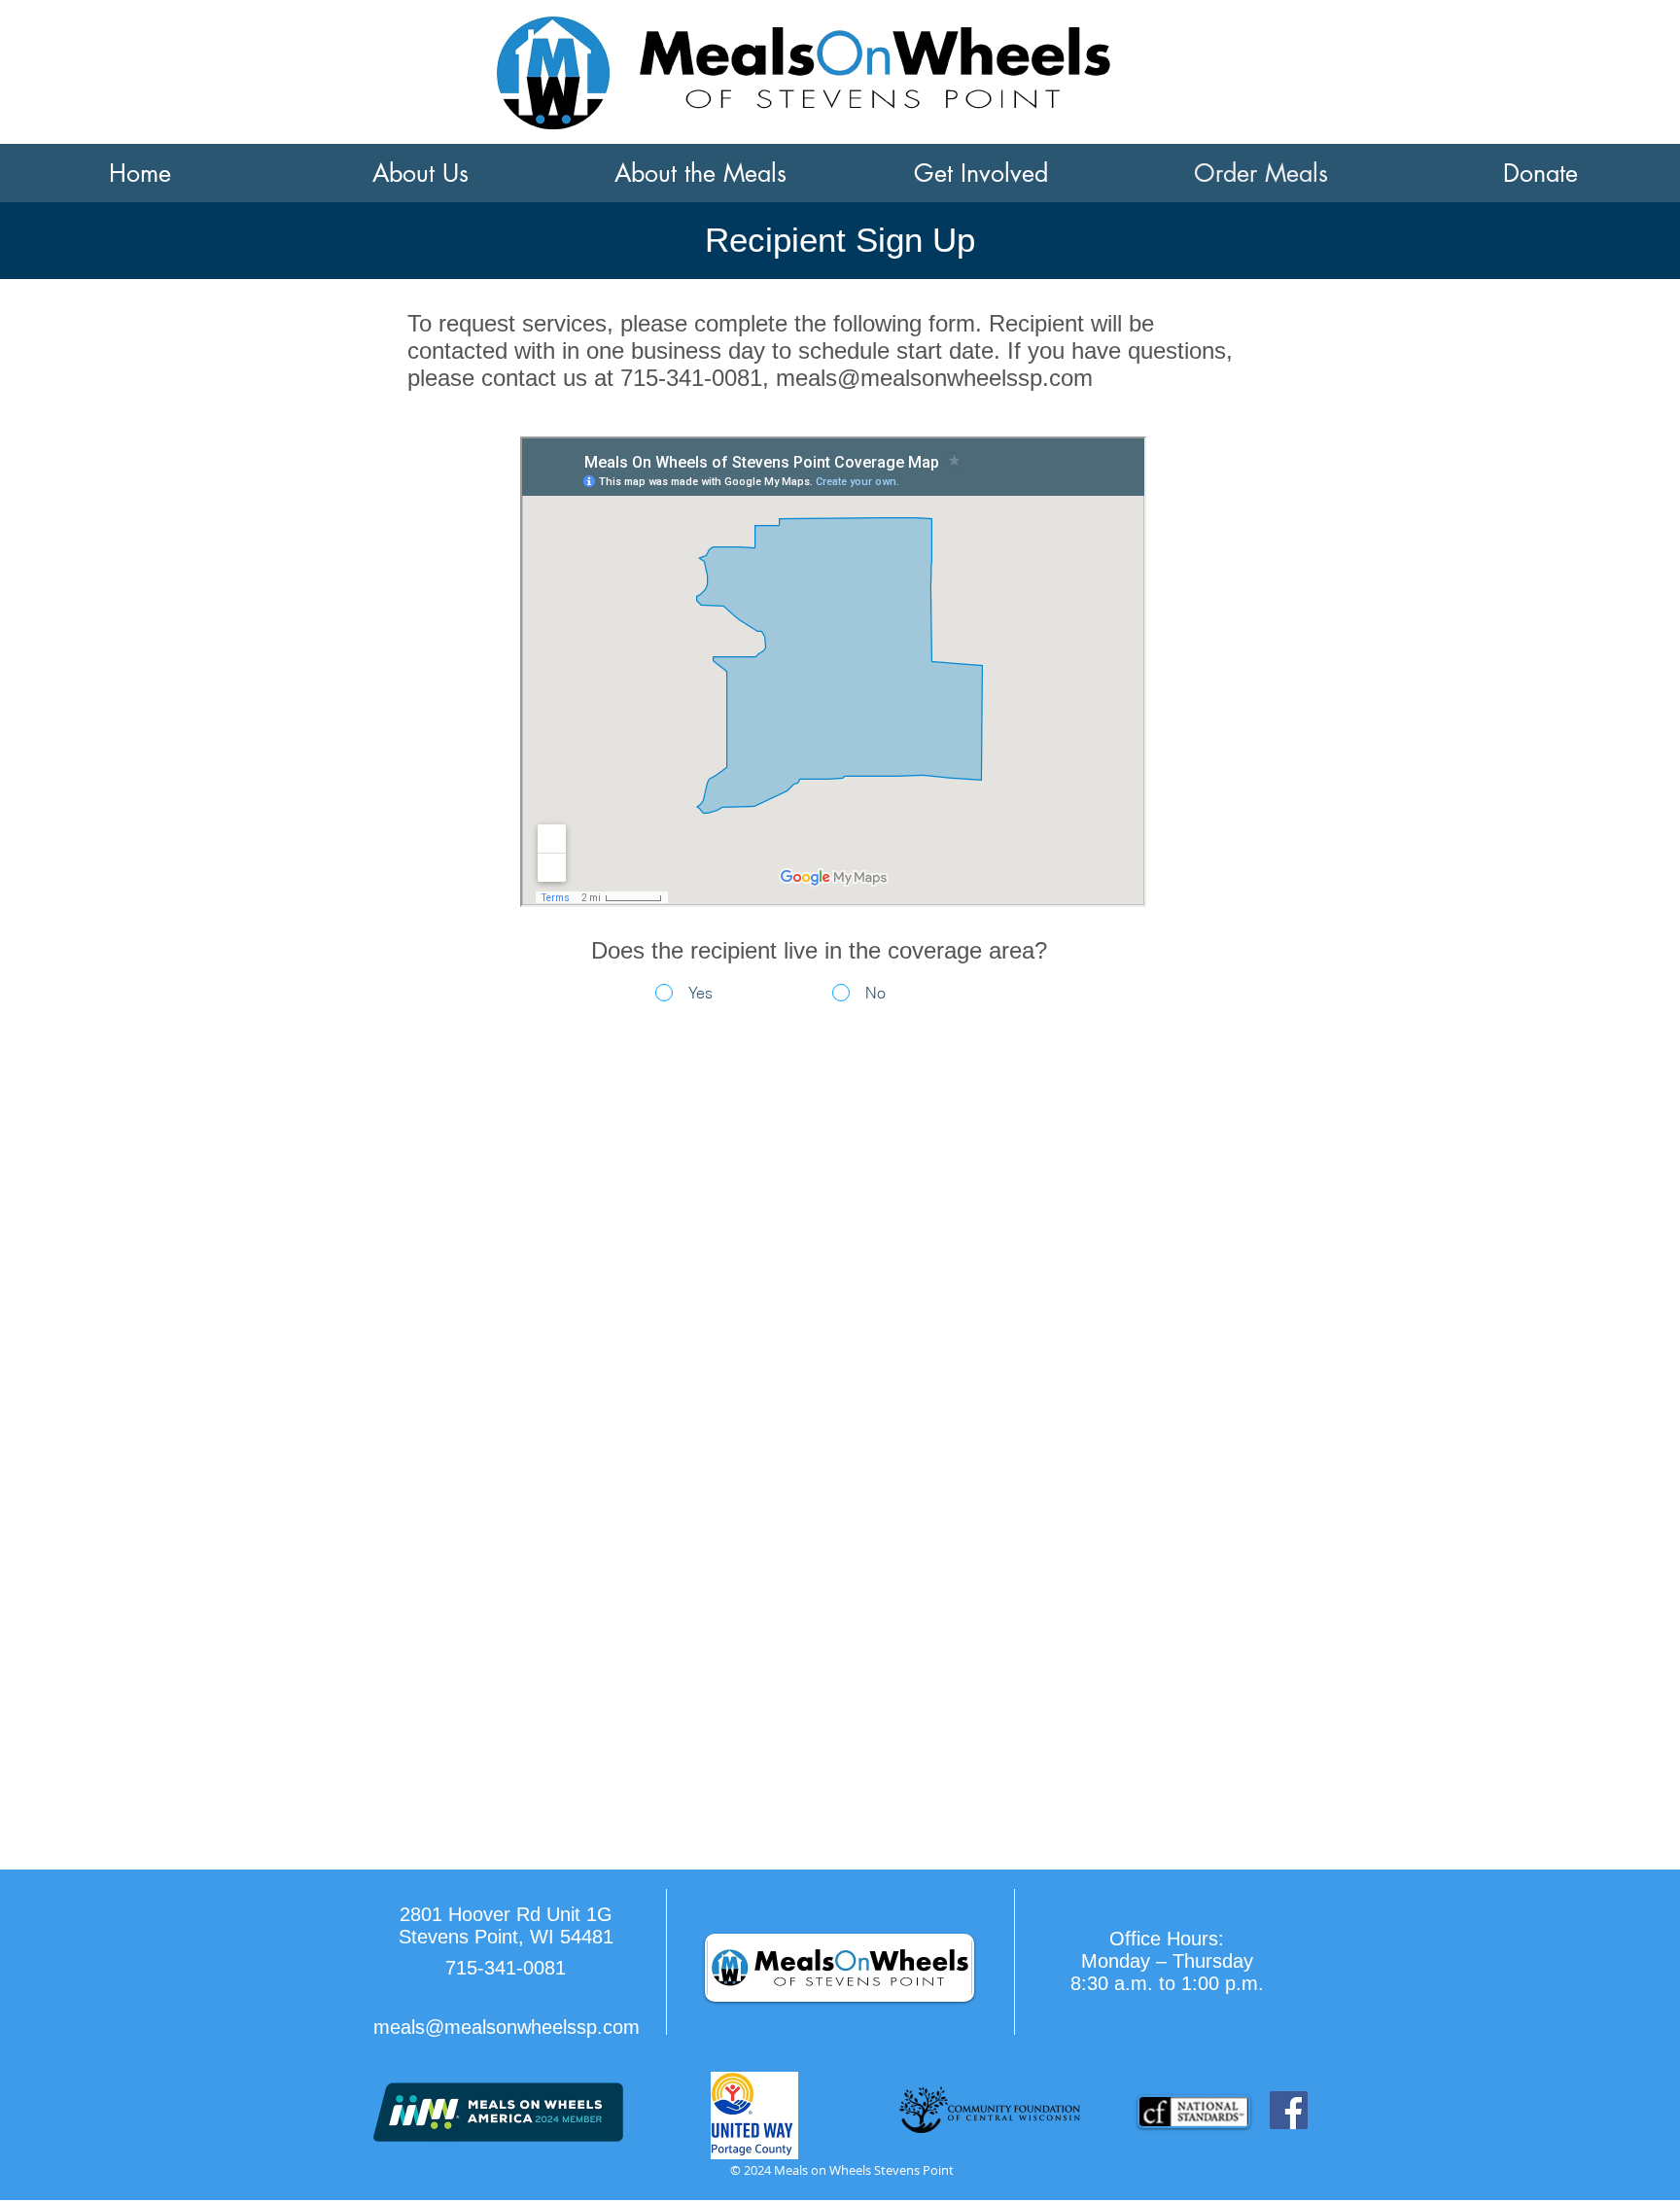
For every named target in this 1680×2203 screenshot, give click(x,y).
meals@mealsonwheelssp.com (934, 378)
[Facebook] (1289, 2110)
